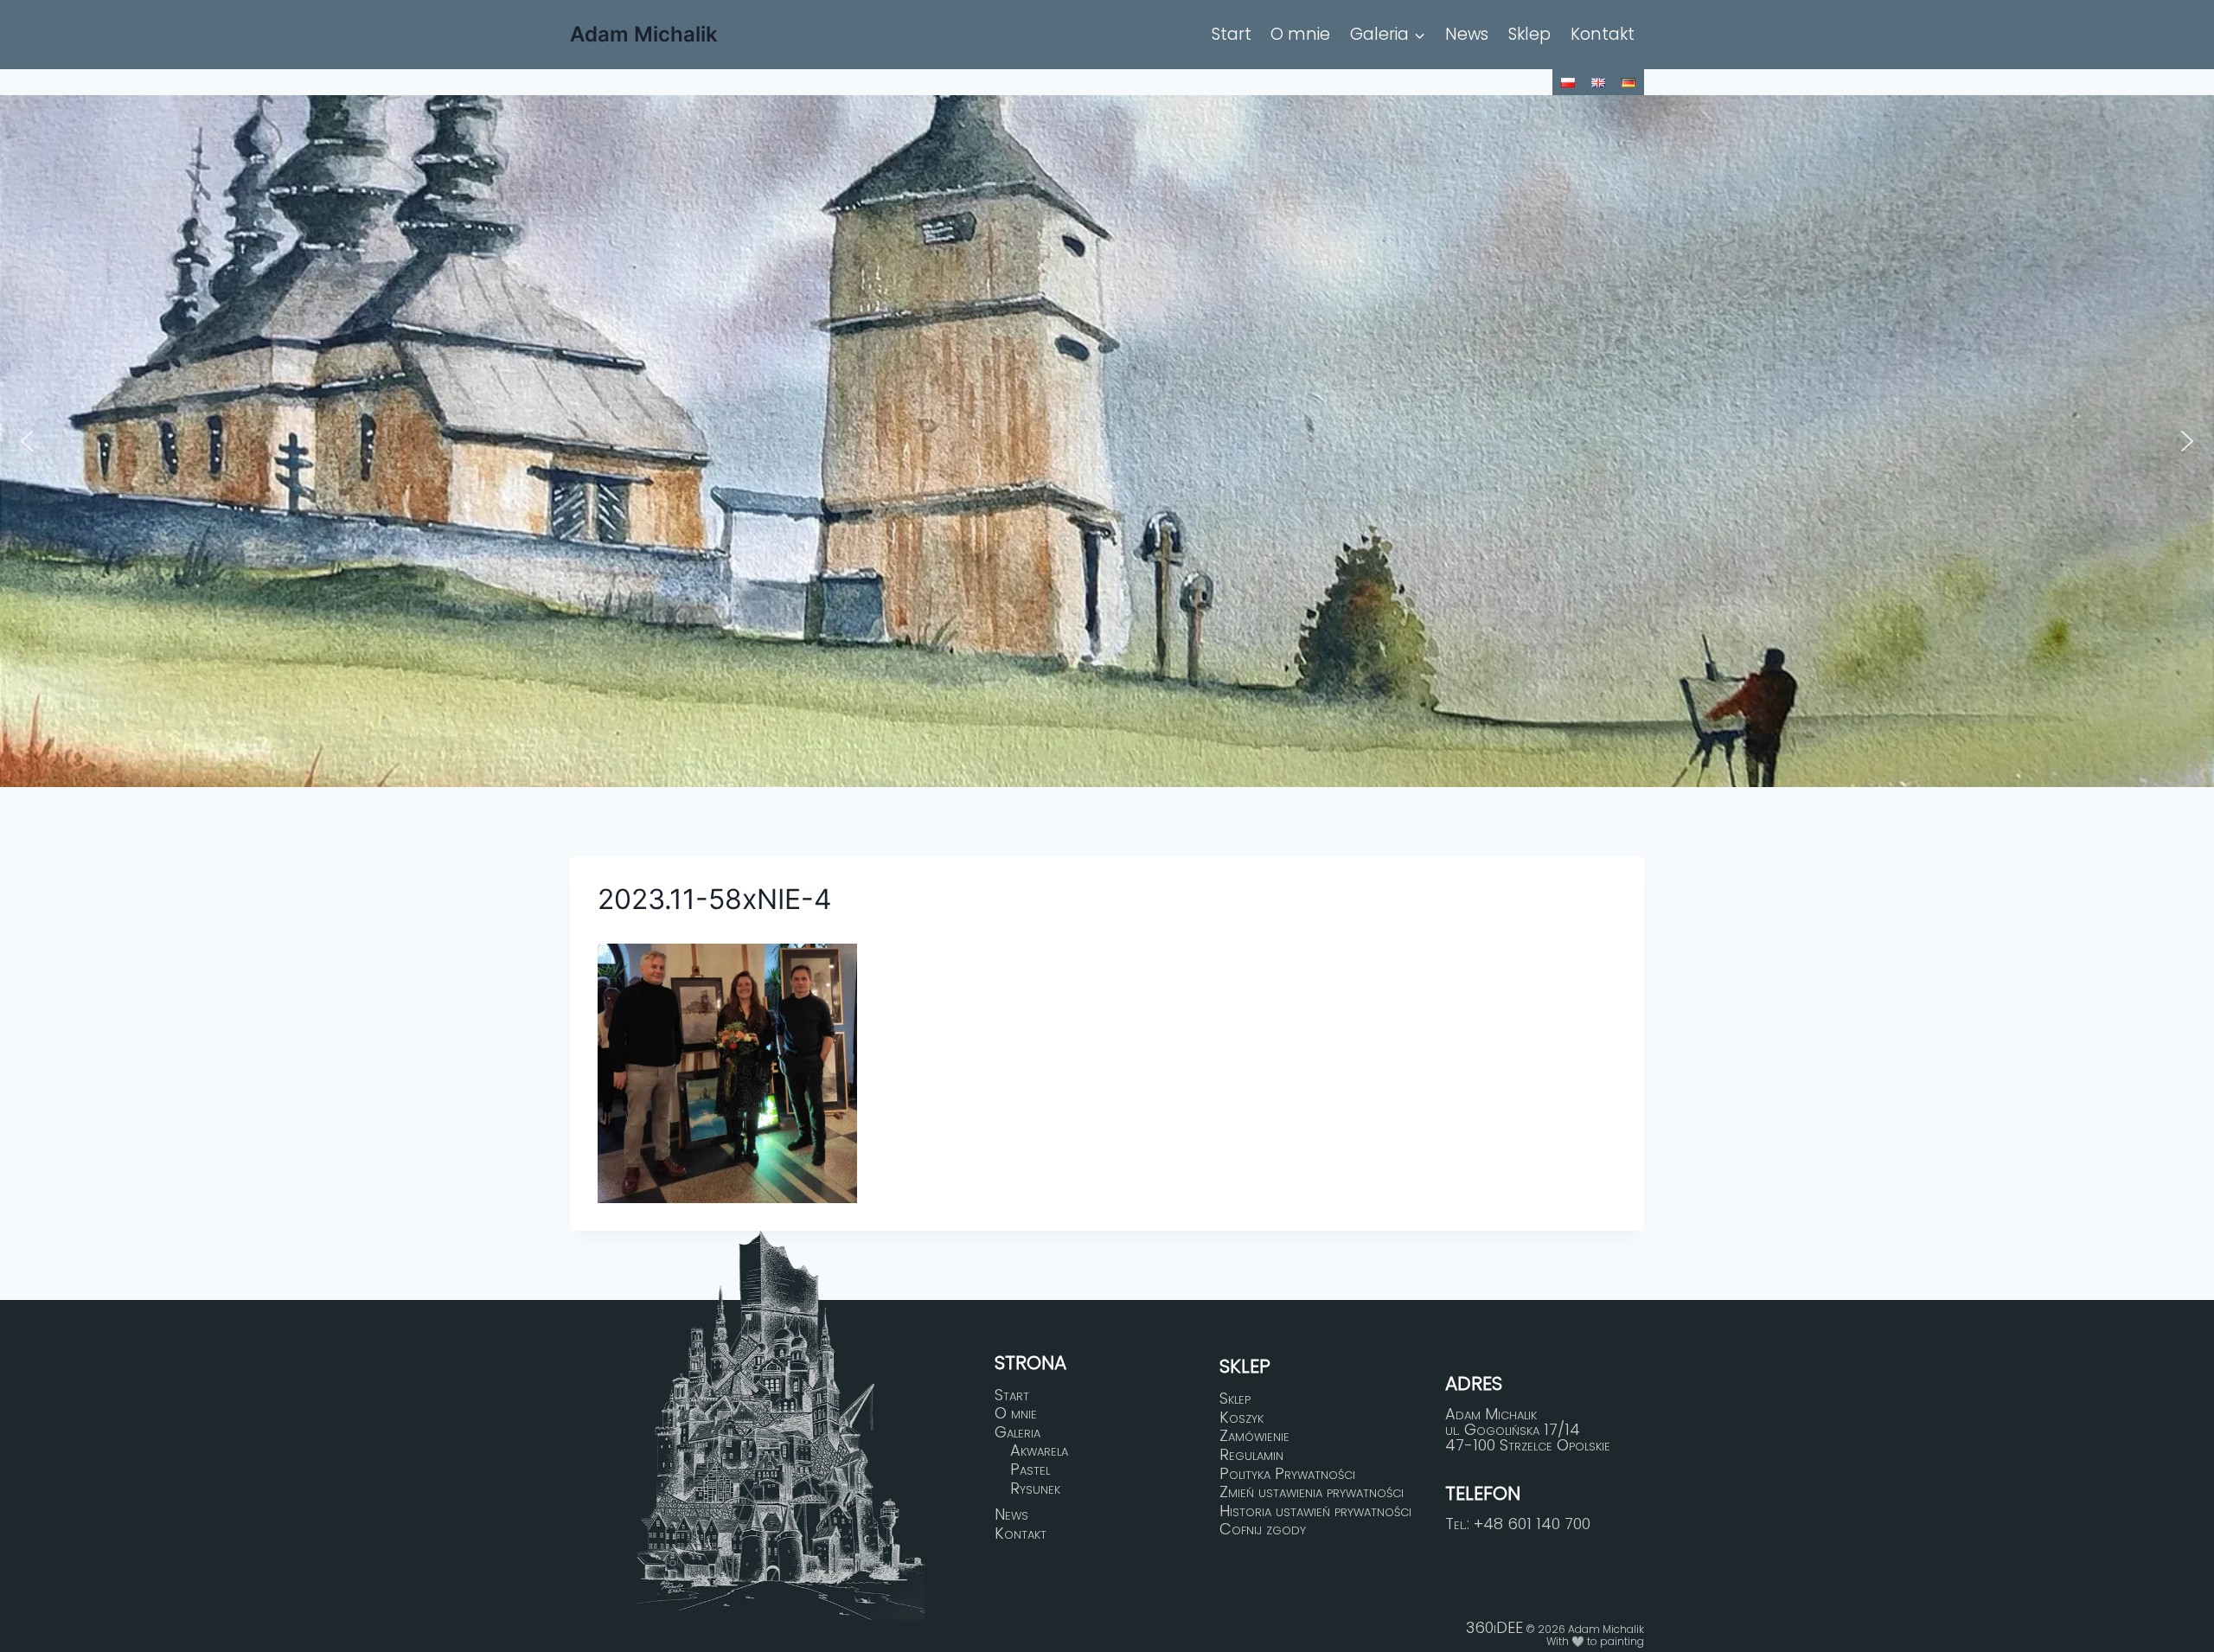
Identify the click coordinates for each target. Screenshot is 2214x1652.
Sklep (1529, 34)
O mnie (1300, 34)
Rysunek (1035, 1489)
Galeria (1017, 1432)
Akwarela (1039, 1451)
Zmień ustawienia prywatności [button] (1312, 1492)
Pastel (1030, 1470)
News (1467, 34)
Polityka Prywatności (1287, 1474)
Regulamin (1251, 1455)
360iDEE (1494, 1627)
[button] (27, 441)
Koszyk (1241, 1418)
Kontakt (1603, 34)
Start (1232, 34)
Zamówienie (1254, 1437)
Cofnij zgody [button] (1263, 1529)
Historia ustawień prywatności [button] (1315, 1511)
